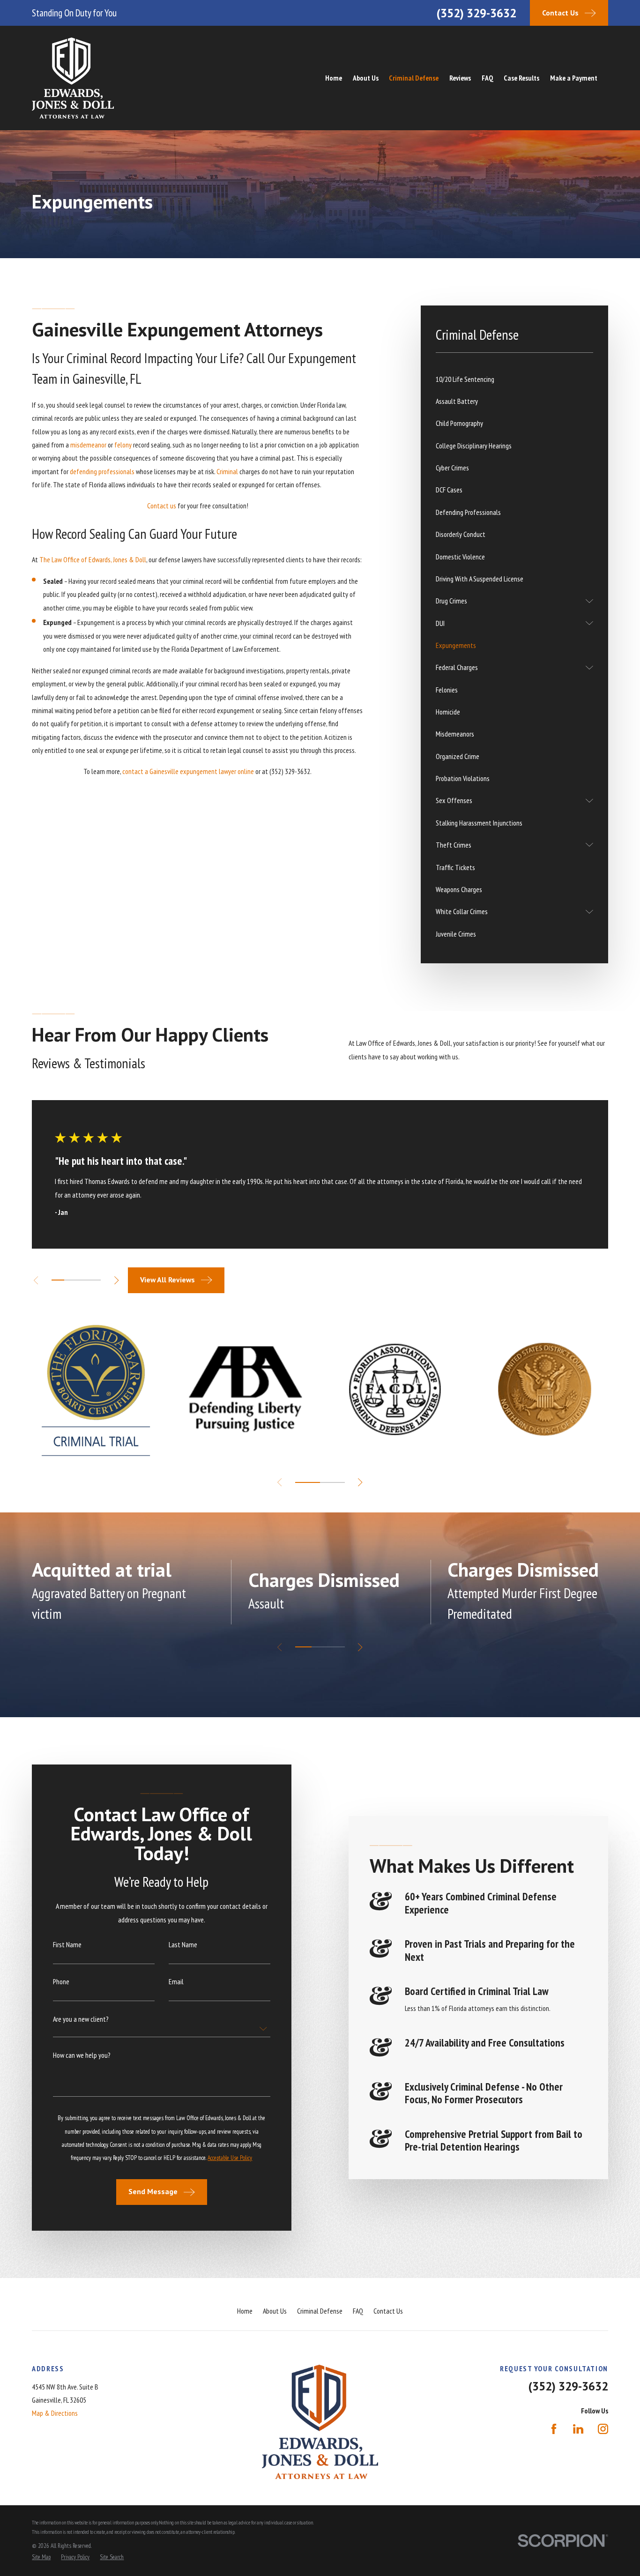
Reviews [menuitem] (460, 78)
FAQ (358, 2311)
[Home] (73, 78)
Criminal (227, 471)
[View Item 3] (82, 1280)
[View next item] (116, 1280)
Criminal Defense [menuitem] (414, 78)
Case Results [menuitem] (521, 78)
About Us (275, 2311)
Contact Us (388, 2311)
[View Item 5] (332, 1482)
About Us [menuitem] (366, 78)
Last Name (183, 1945)
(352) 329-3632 (476, 13)
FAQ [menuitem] (487, 78)
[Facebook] (554, 2429)
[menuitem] (514, 379)
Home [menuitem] (334, 78)
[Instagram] (603, 2429)
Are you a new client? (81, 2019)
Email (176, 1982)
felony (123, 445)
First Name (67, 1945)
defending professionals (102, 471)
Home (245, 2311)
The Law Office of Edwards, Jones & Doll (93, 559)
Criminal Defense (320, 2311)
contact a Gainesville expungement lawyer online (188, 771)
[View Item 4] (95, 1280)
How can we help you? (82, 2055)
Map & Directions (55, 2413)
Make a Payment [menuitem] (574, 78)
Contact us (162, 506)
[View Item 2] (70, 1280)
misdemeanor (88, 445)
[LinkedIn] (578, 2429)
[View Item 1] (58, 1280)
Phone (61, 1982)
